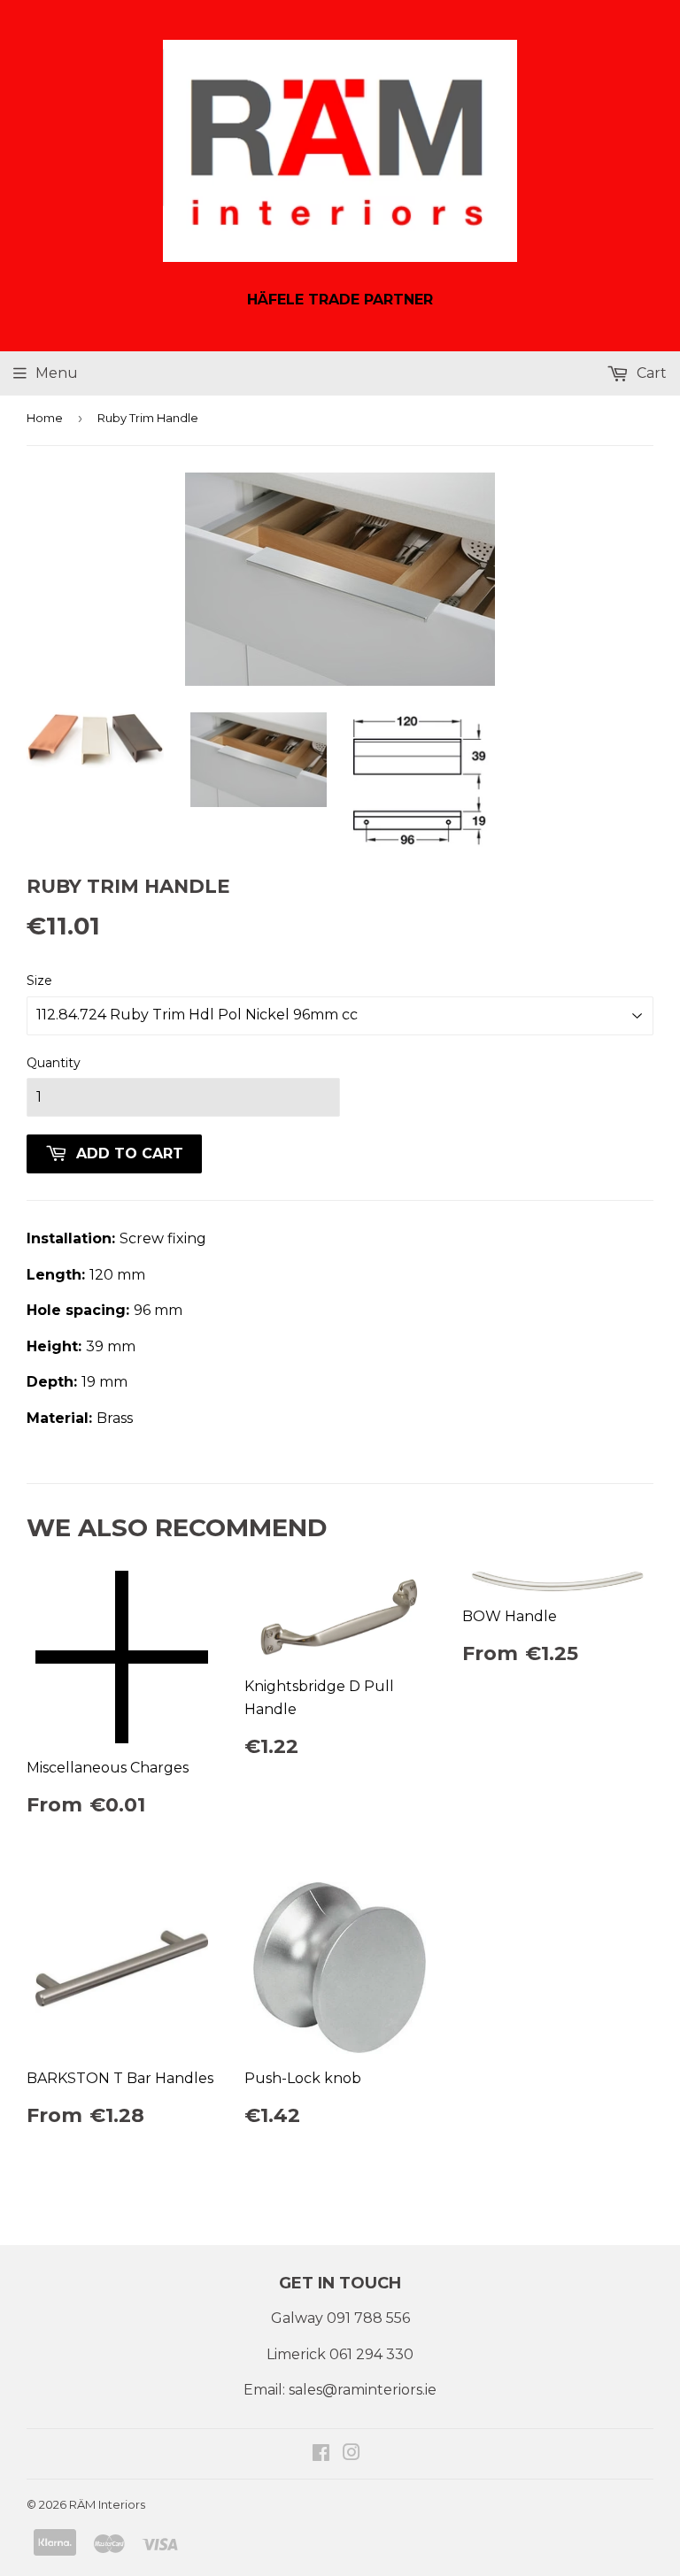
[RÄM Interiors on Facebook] (321, 2454)
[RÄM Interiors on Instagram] (352, 2454)
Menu (57, 373)
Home (45, 418)
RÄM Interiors (107, 2504)
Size (39, 980)
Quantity (54, 1063)
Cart (650, 373)
